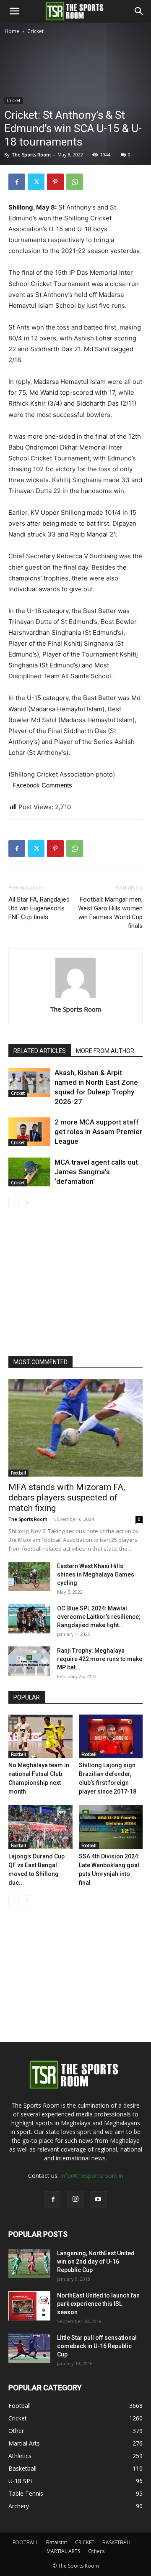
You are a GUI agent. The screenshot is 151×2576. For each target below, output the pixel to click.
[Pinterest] (55, 182)
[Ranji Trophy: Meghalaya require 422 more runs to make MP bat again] (29, 1661)
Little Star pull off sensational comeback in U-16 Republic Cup (97, 2346)
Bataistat (57, 2542)
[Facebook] (17, 182)
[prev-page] (14, 1203)
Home (12, 31)
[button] (14, 11)
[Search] (139, 11)
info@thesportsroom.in (92, 2176)
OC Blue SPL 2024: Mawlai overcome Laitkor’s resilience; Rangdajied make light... (99, 1617)
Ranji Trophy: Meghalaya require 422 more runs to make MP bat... (100, 1659)
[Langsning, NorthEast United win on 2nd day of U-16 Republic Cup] (29, 2264)
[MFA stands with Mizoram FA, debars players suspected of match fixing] (75, 1428)
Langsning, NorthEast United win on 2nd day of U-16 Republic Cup (96, 2262)
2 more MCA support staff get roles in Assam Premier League (98, 1132)
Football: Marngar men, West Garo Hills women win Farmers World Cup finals (110, 913)
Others (96, 2551)
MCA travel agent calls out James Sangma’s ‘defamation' (96, 1172)
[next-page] (27, 1203)
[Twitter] (36, 182)
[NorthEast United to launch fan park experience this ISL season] (29, 2306)
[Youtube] (98, 2200)
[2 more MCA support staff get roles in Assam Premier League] (29, 1132)
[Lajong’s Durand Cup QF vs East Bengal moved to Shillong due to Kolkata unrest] (40, 1827)
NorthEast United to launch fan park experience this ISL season (98, 2304)
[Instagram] (75, 2199)
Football (18, 1473)
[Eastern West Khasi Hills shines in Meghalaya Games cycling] (29, 1577)
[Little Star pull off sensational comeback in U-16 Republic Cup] (29, 2348)
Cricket (35, 31)
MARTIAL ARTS (63, 2551)
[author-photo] (75, 998)
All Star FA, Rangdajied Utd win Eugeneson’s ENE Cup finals (39, 908)
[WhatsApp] (75, 182)
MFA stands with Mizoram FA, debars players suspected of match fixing (67, 1498)
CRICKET (85, 2542)
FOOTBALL (25, 2542)
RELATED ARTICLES (40, 1051)
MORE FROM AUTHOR (105, 1051)
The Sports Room (75, 1009)
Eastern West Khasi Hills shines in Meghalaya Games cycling (96, 1574)
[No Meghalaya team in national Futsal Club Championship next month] (40, 1736)
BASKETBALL (117, 2542)
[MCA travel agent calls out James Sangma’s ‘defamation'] (29, 1172)
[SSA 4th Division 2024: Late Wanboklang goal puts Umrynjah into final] (111, 1827)
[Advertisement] (75, 115)
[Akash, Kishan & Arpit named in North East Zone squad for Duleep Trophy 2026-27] (29, 1082)
